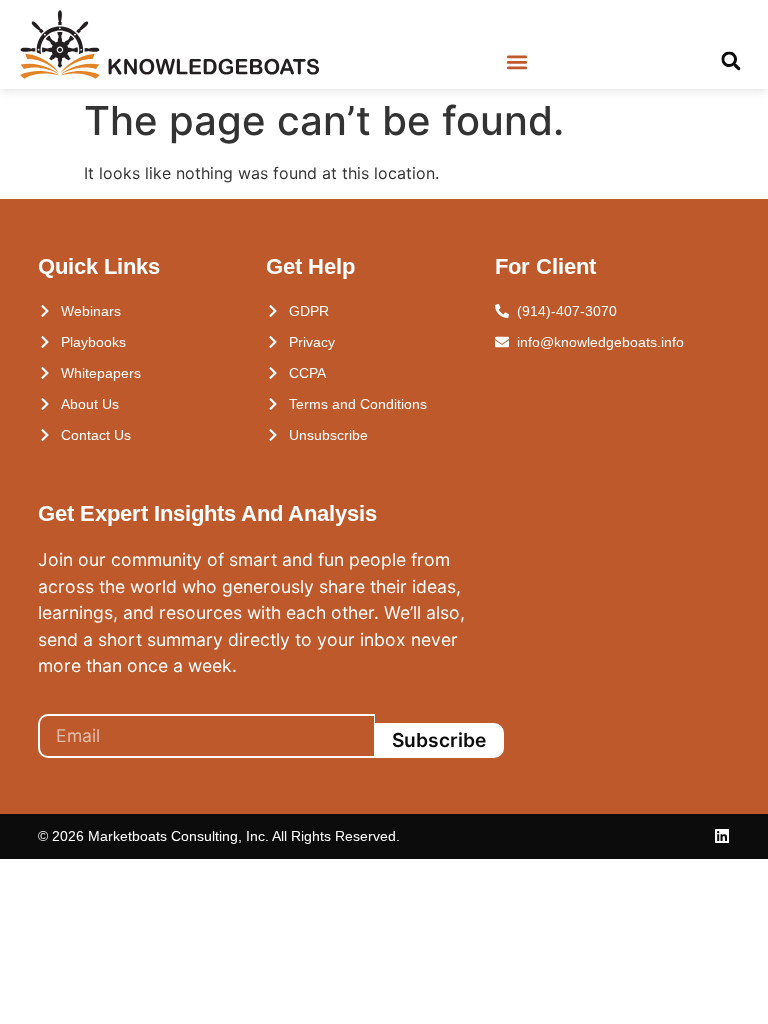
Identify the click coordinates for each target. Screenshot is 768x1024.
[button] (516, 62)
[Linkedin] (722, 836)
